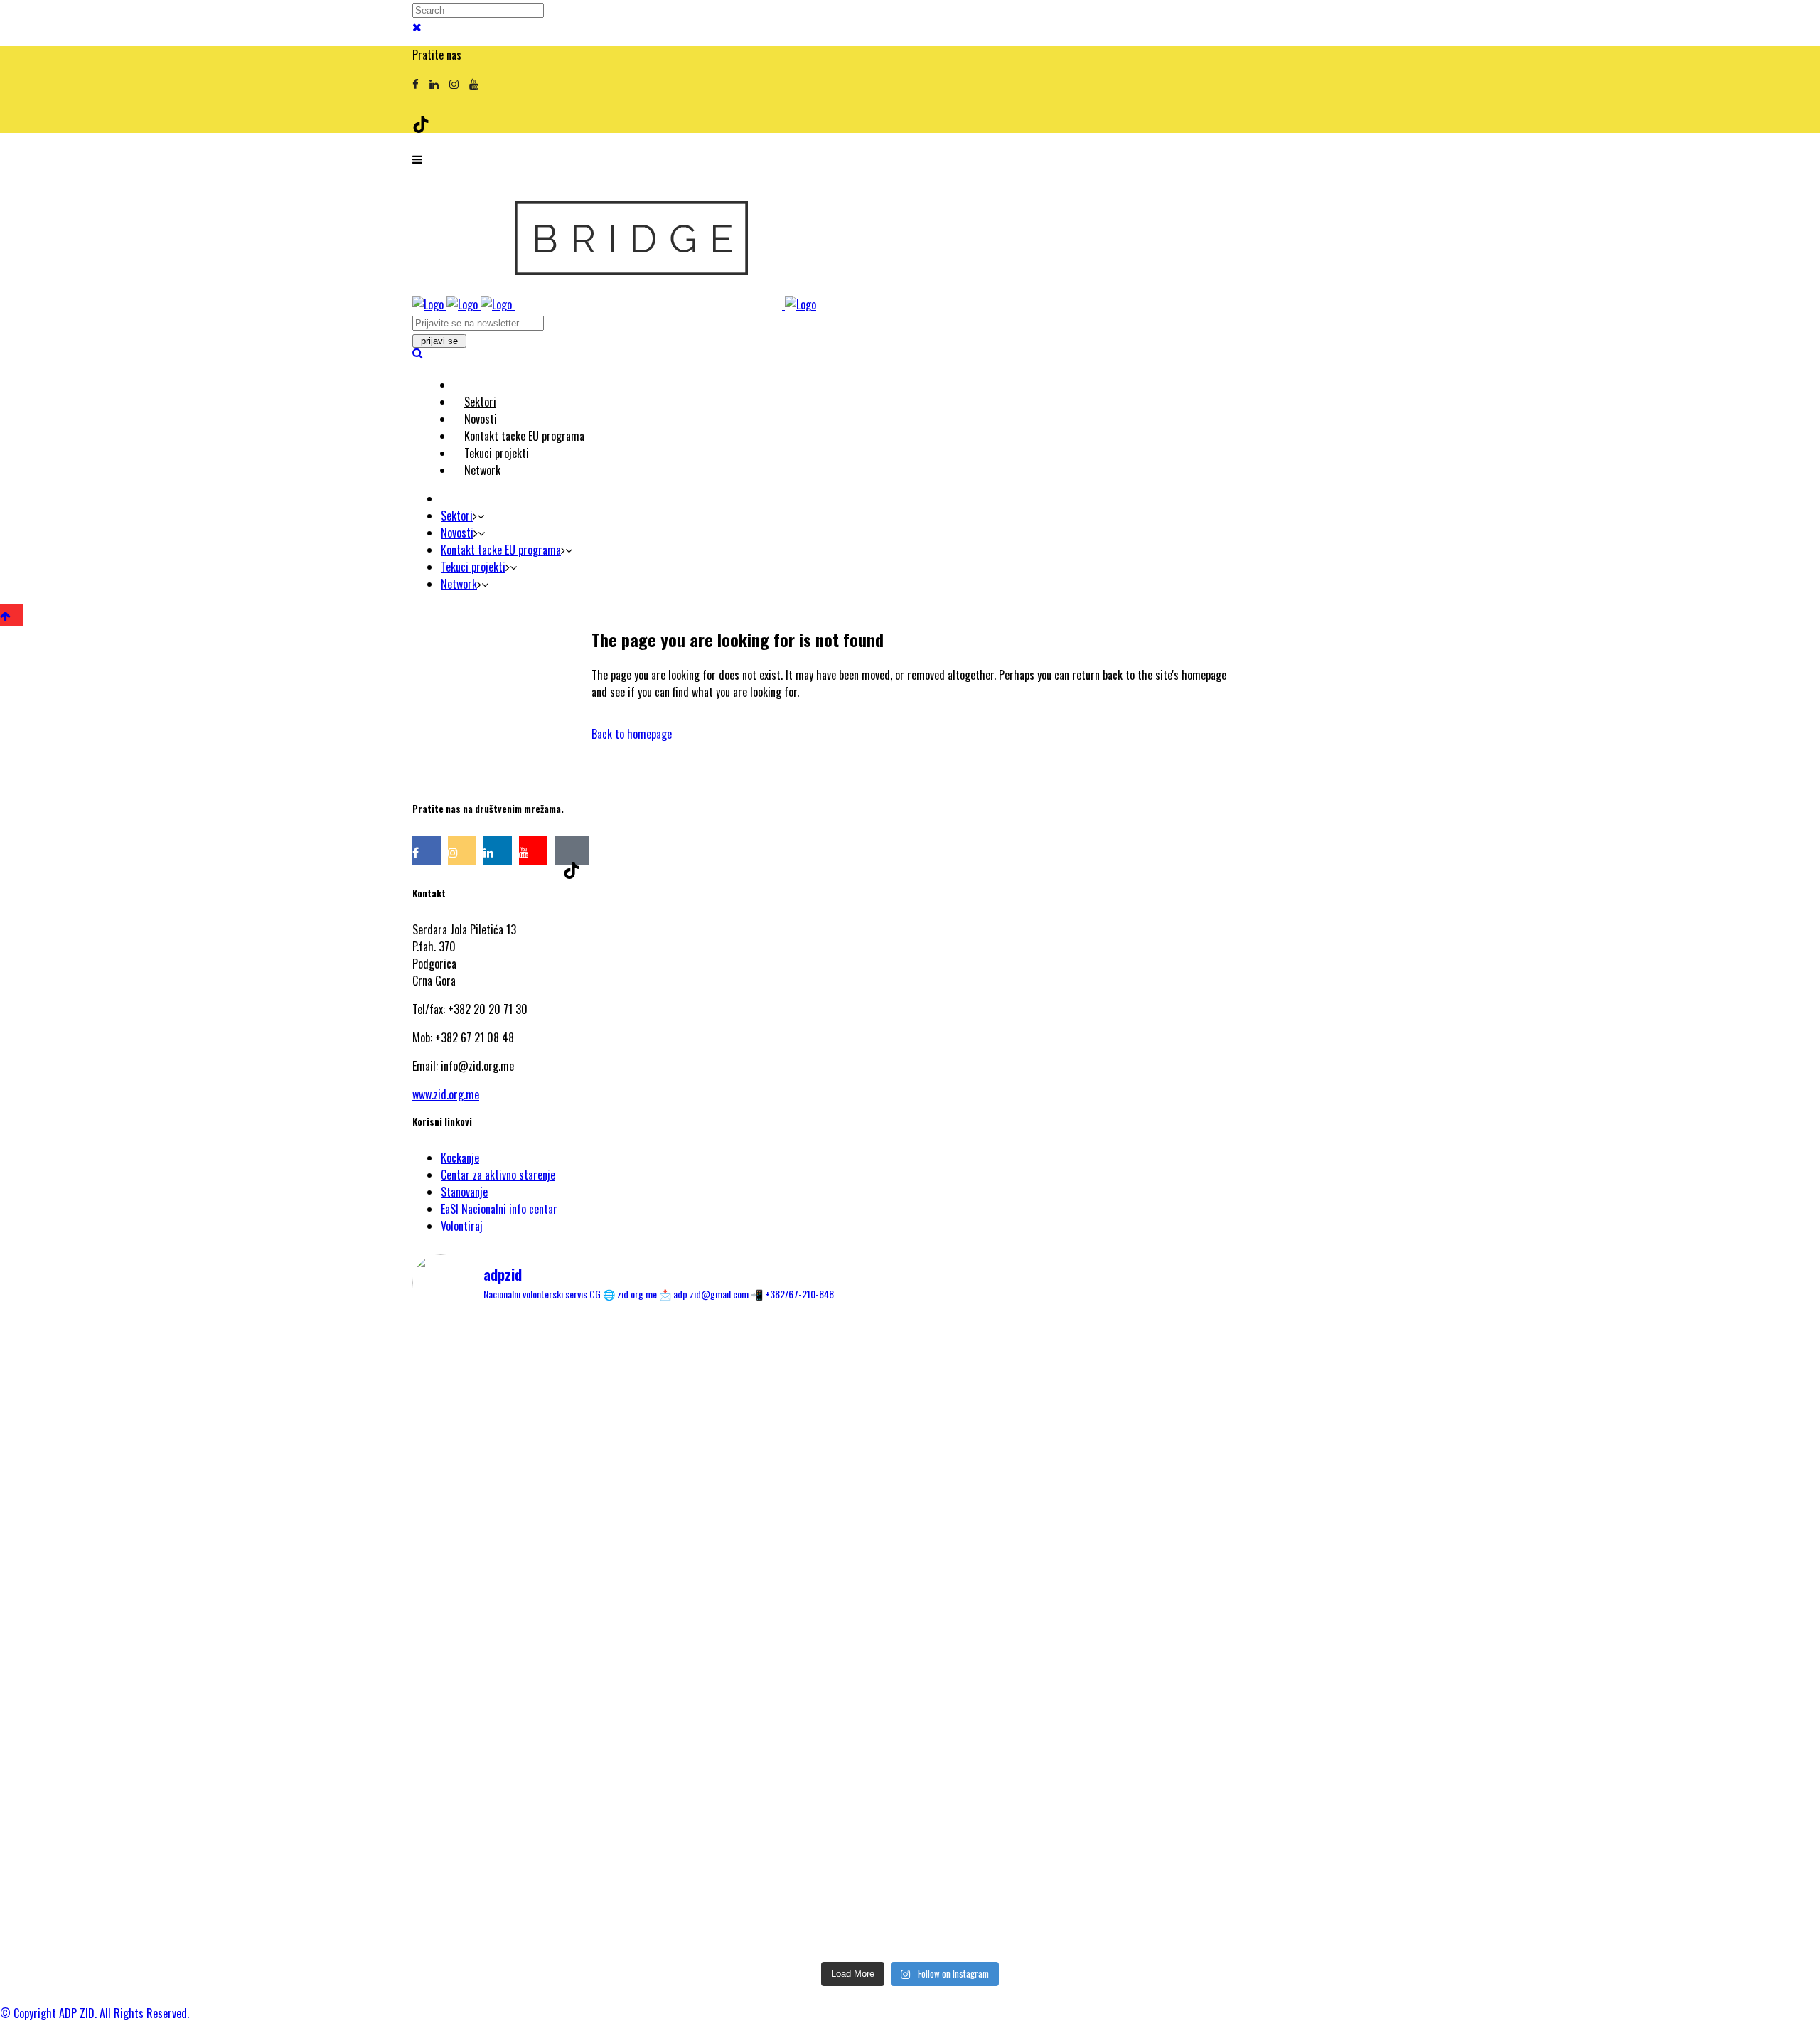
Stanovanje (464, 1192)
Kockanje (460, 1158)
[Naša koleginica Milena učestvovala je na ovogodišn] (910, 1847)
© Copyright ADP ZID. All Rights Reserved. (95, 2013)
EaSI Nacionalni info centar (499, 1209)
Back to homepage (632, 734)
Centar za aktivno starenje (498, 1175)
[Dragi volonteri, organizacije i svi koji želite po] (1244, 1533)
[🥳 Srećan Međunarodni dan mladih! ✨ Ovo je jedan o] (576, 1397)
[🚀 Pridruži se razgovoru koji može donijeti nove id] (910, 1380)
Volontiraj (462, 1226)
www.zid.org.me (446, 1094)
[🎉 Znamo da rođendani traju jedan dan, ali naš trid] (1244, 1813)
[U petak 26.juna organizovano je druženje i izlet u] (576, 1839)
